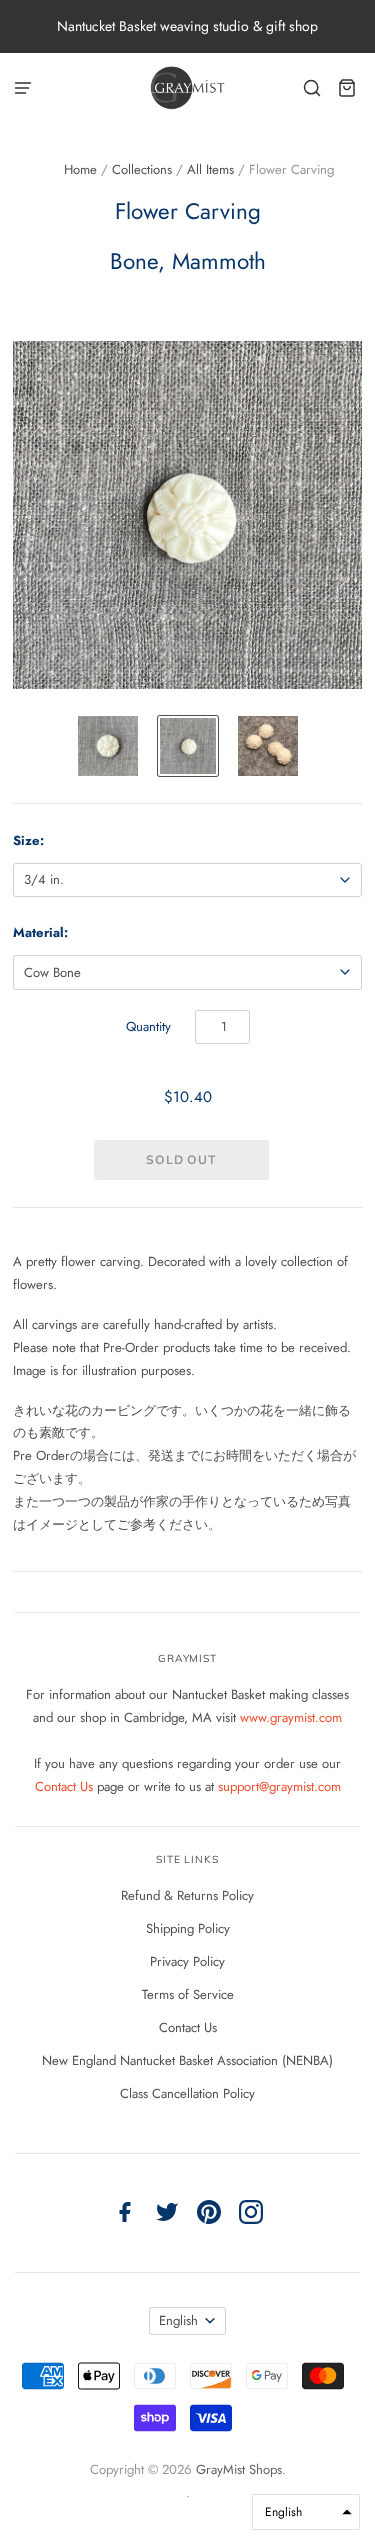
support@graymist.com (279, 1786)
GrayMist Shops (239, 2469)
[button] (306, 2512)
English (178, 2320)
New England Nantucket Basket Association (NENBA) (187, 2060)
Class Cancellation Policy (187, 2093)
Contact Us (66, 1786)
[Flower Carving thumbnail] (108, 746)
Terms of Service (188, 1994)
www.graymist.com (291, 1717)
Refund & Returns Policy (187, 1895)
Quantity (148, 1026)
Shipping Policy (188, 1928)
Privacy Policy (187, 1961)
